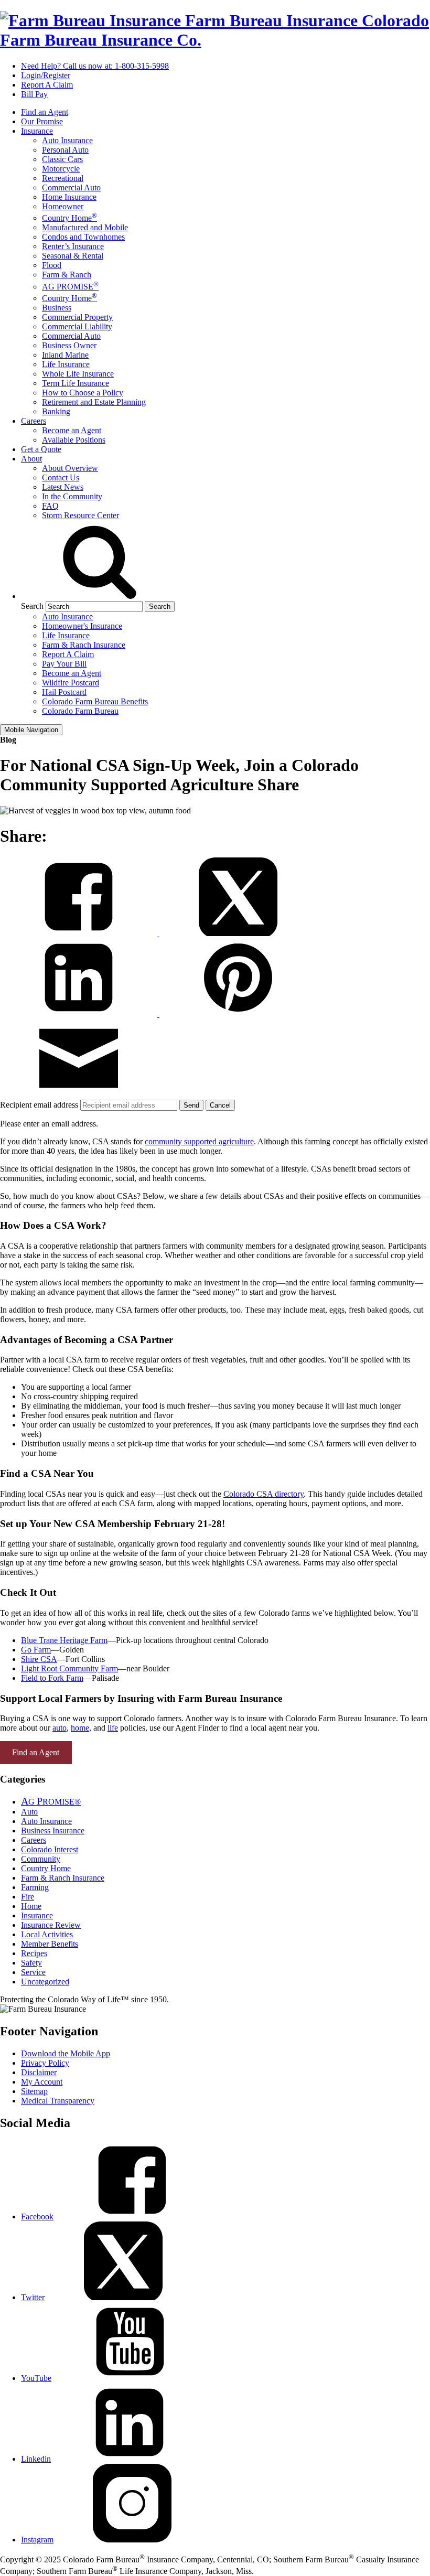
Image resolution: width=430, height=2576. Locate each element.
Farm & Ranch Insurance (84, 645)
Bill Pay (34, 94)
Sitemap (34, 2091)
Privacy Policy (45, 2063)
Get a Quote (41, 449)
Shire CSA (39, 1659)
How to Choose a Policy (83, 393)
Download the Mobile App (66, 2053)
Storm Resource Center (80, 515)
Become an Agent (72, 430)
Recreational (63, 178)
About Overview (70, 468)
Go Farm (36, 1650)
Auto (29, 1812)
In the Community (72, 496)
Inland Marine (65, 355)
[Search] (100, 596)
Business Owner (69, 345)
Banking (56, 411)
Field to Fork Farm (52, 1678)
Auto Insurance (67, 140)
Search (32, 606)
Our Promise (42, 121)
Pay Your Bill (64, 664)
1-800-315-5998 (95, 66)
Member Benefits (50, 1944)
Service (33, 1972)
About (31, 459)
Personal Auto (65, 150)
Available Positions (74, 440)
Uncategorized (45, 1982)
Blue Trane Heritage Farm (64, 1640)
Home (31, 1906)
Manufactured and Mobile (85, 227)
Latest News (63, 487)
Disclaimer (39, 2072)
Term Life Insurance (76, 383)
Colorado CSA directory (264, 1494)
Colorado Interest (50, 1849)
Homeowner (63, 206)
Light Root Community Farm (69, 1668)
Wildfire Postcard (71, 683)
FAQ (50, 506)
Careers (34, 421)
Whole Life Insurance (78, 374)
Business (57, 308)
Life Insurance (66, 364)
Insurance (37, 131)
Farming (35, 1887)
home (80, 1728)
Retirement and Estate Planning (94, 402)
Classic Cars (62, 159)
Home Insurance (69, 197)
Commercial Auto (71, 187)
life (113, 1728)
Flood (52, 265)
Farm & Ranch (67, 275)
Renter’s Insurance (73, 246)
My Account (42, 2082)
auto (60, 1728)
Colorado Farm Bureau (80, 711)
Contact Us (61, 477)
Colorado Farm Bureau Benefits (95, 701)
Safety (31, 1963)
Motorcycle (61, 169)
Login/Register (46, 75)
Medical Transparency (58, 2101)
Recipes (34, 1953)
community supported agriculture (199, 1141)
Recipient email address (40, 1105)
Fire (28, 1897)
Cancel (220, 1105)
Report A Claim (47, 85)
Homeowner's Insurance (82, 626)
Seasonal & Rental (73, 256)
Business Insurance (53, 1831)
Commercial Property (77, 317)
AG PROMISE (70, 287)
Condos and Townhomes (83, 237)
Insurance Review (51, 1925)
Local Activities (47, 1934)
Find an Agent (45, 112)
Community (41, 1859)
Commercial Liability (77, 326)
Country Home (69, 218)
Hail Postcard (64, 692)
